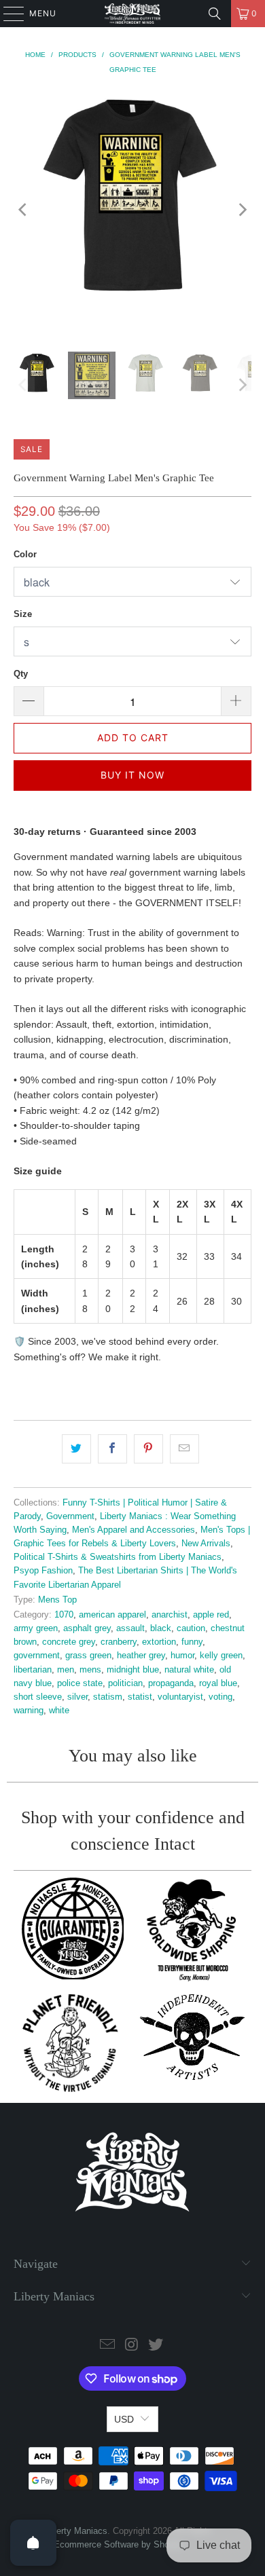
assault (130, 1628)
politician (125, 1683)
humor (182, 1656)
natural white (189, 1670)
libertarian (33, 1670)
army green (36, 1628)
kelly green (221, 1656)
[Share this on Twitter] (76, 1449)
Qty (21, 674)
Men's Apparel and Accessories (134, 1530)
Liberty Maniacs (76, 2531)
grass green (88, 1656)
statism (108, 1697)
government (37, 1656)
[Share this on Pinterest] (148, 1449)
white (59, 1711)
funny (192, 1642)
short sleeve (38, 1697)
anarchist (170, 1615)
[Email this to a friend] (184, 1449)
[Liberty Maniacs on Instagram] (132, 2346)
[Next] (241, 210)
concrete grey (69, 1642)
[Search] (215, 14)
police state (80, 1683)
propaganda (171, 1683)
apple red (211, 1615)
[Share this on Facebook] (112, 1449)
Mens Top (57, 1600)
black (161, 1628)
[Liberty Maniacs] (133, 14)
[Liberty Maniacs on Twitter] (156, 2346)
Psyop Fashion (43, 1571)
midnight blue (133, 1670)
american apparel (112, 1615)
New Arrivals (206, 1544)
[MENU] (7, 14)
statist (140, 1697)
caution (191, 1628)
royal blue (218, 1683)
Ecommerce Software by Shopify (119, 2544)
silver (77, 1697)
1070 (64, 1615)
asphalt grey (87, 1628)
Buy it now (132, 775)
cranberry (119, 1642)
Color (25, 554)
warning (29, 1711)
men (66, 1670)
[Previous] (24, 210)
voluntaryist (180, 1697)
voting (220, 1697)
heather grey (141, 1656)
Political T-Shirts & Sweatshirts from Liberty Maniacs (118, 1557)
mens (90, 1670)
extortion (159, 1642)
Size (23, 614)
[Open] (33, 2543)
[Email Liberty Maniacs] (107, 2346)
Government (70, 1516)
